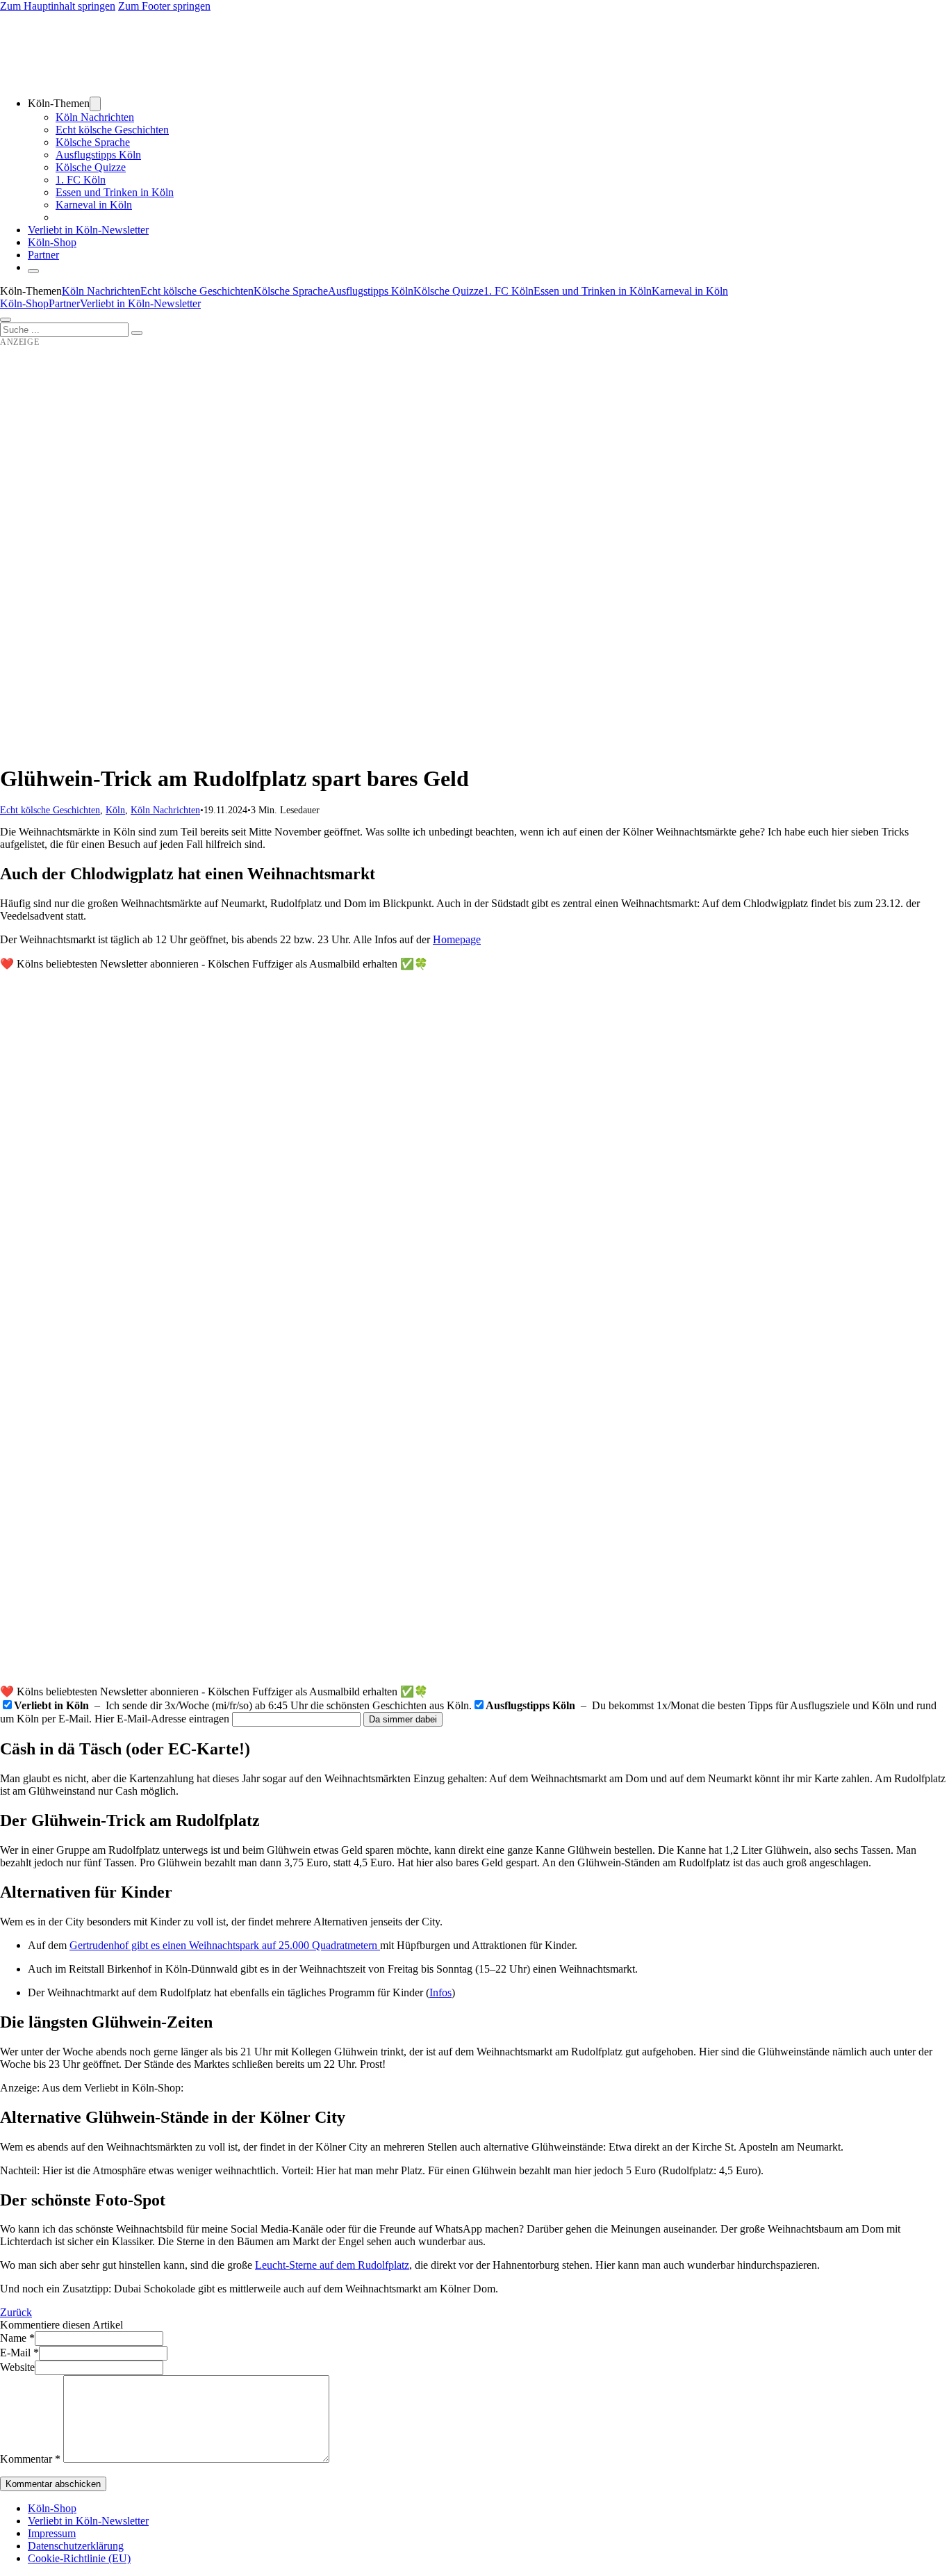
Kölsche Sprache (93, 142)
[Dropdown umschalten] (95, 104)
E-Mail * (19, 2353)
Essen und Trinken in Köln (115, 192)
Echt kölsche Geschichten (112, 130)
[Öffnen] (6, 320)
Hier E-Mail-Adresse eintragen (162, 1719)
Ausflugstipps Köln (98, 155)
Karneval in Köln (94, 205)
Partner (43, 255)
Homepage (457, 939)
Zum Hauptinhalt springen (58, 6)
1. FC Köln (81, 180)
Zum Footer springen (164, 6)
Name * (17, 2338)
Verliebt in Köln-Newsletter (88, 230)
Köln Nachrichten (95, 117)
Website (17, 2367)
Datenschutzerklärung (76, 2546)
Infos (440, 1992)
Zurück (16, 2312)
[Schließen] (33, 271)
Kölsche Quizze (91, 167)
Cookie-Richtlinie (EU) (79, 2558)
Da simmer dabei (403, 1719)
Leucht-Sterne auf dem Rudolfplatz (332, 2265)
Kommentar (30, 2459)
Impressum (52, 2533)
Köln (115, 810)
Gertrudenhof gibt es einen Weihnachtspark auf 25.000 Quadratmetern (225, 1945)
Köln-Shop (24, 303)
